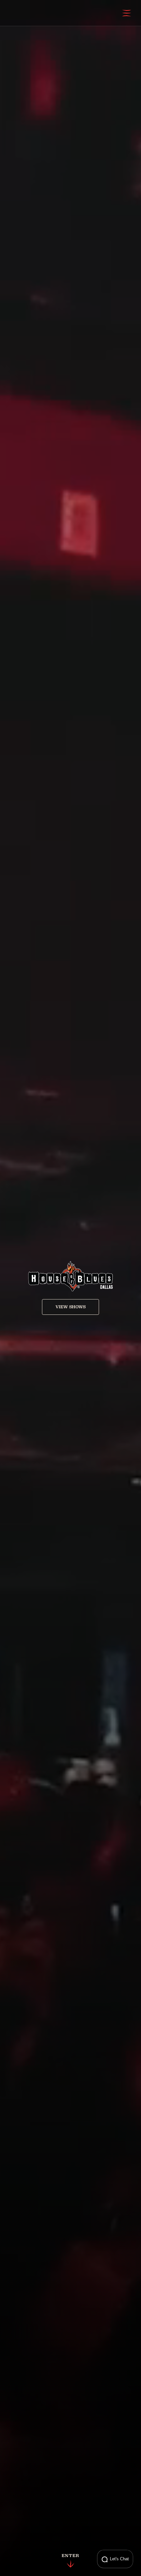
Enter (71, 2556)
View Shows (70, 1307)
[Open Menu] (127, 13)
